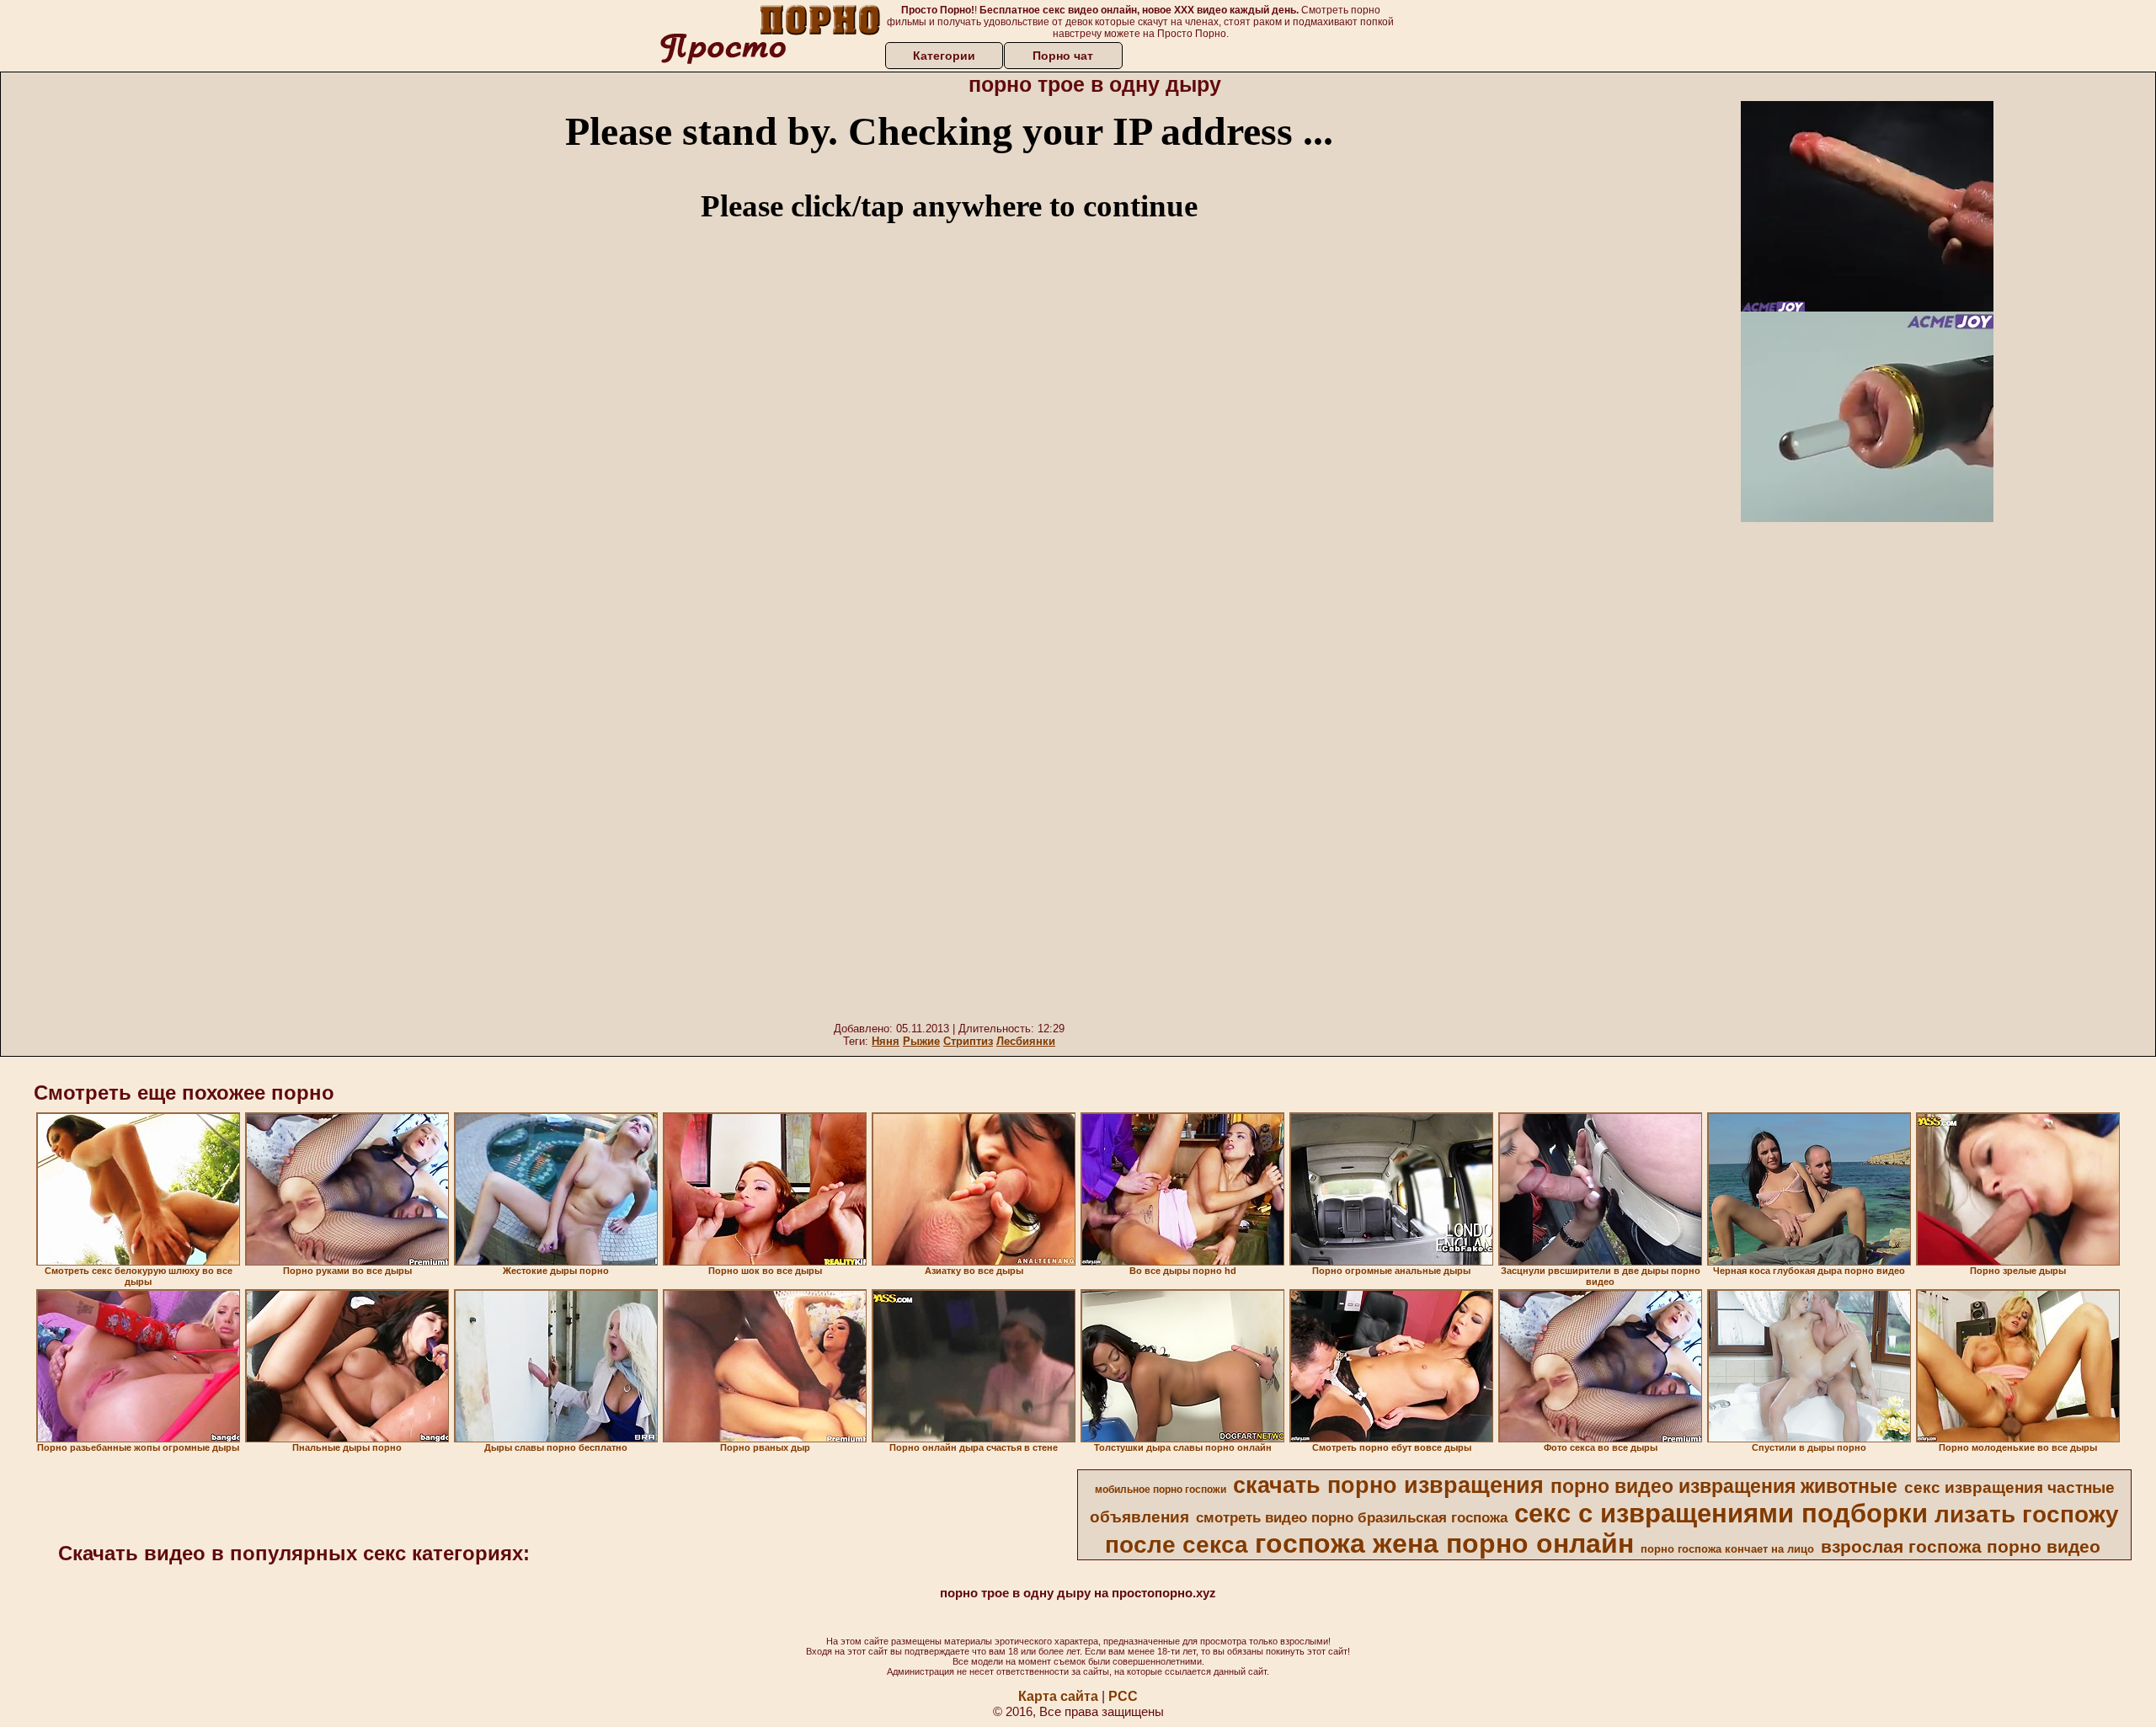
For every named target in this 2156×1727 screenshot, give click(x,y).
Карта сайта (1058, 1696)
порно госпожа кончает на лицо (1727, 1549)
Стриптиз (968, 1041)
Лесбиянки (1026, 1041)
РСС (1123, 1696)
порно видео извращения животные (1724, 1486)
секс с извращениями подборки (1721, 1513)
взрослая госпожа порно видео (1961, 1547)
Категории (944, 56)
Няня (886, 1041)
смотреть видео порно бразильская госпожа (1352, 1517)
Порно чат (1063, 56)
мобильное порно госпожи (1161, 1490)
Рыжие (921, 1041)
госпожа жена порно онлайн (1444, 1543)
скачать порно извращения (1388, 1485)
